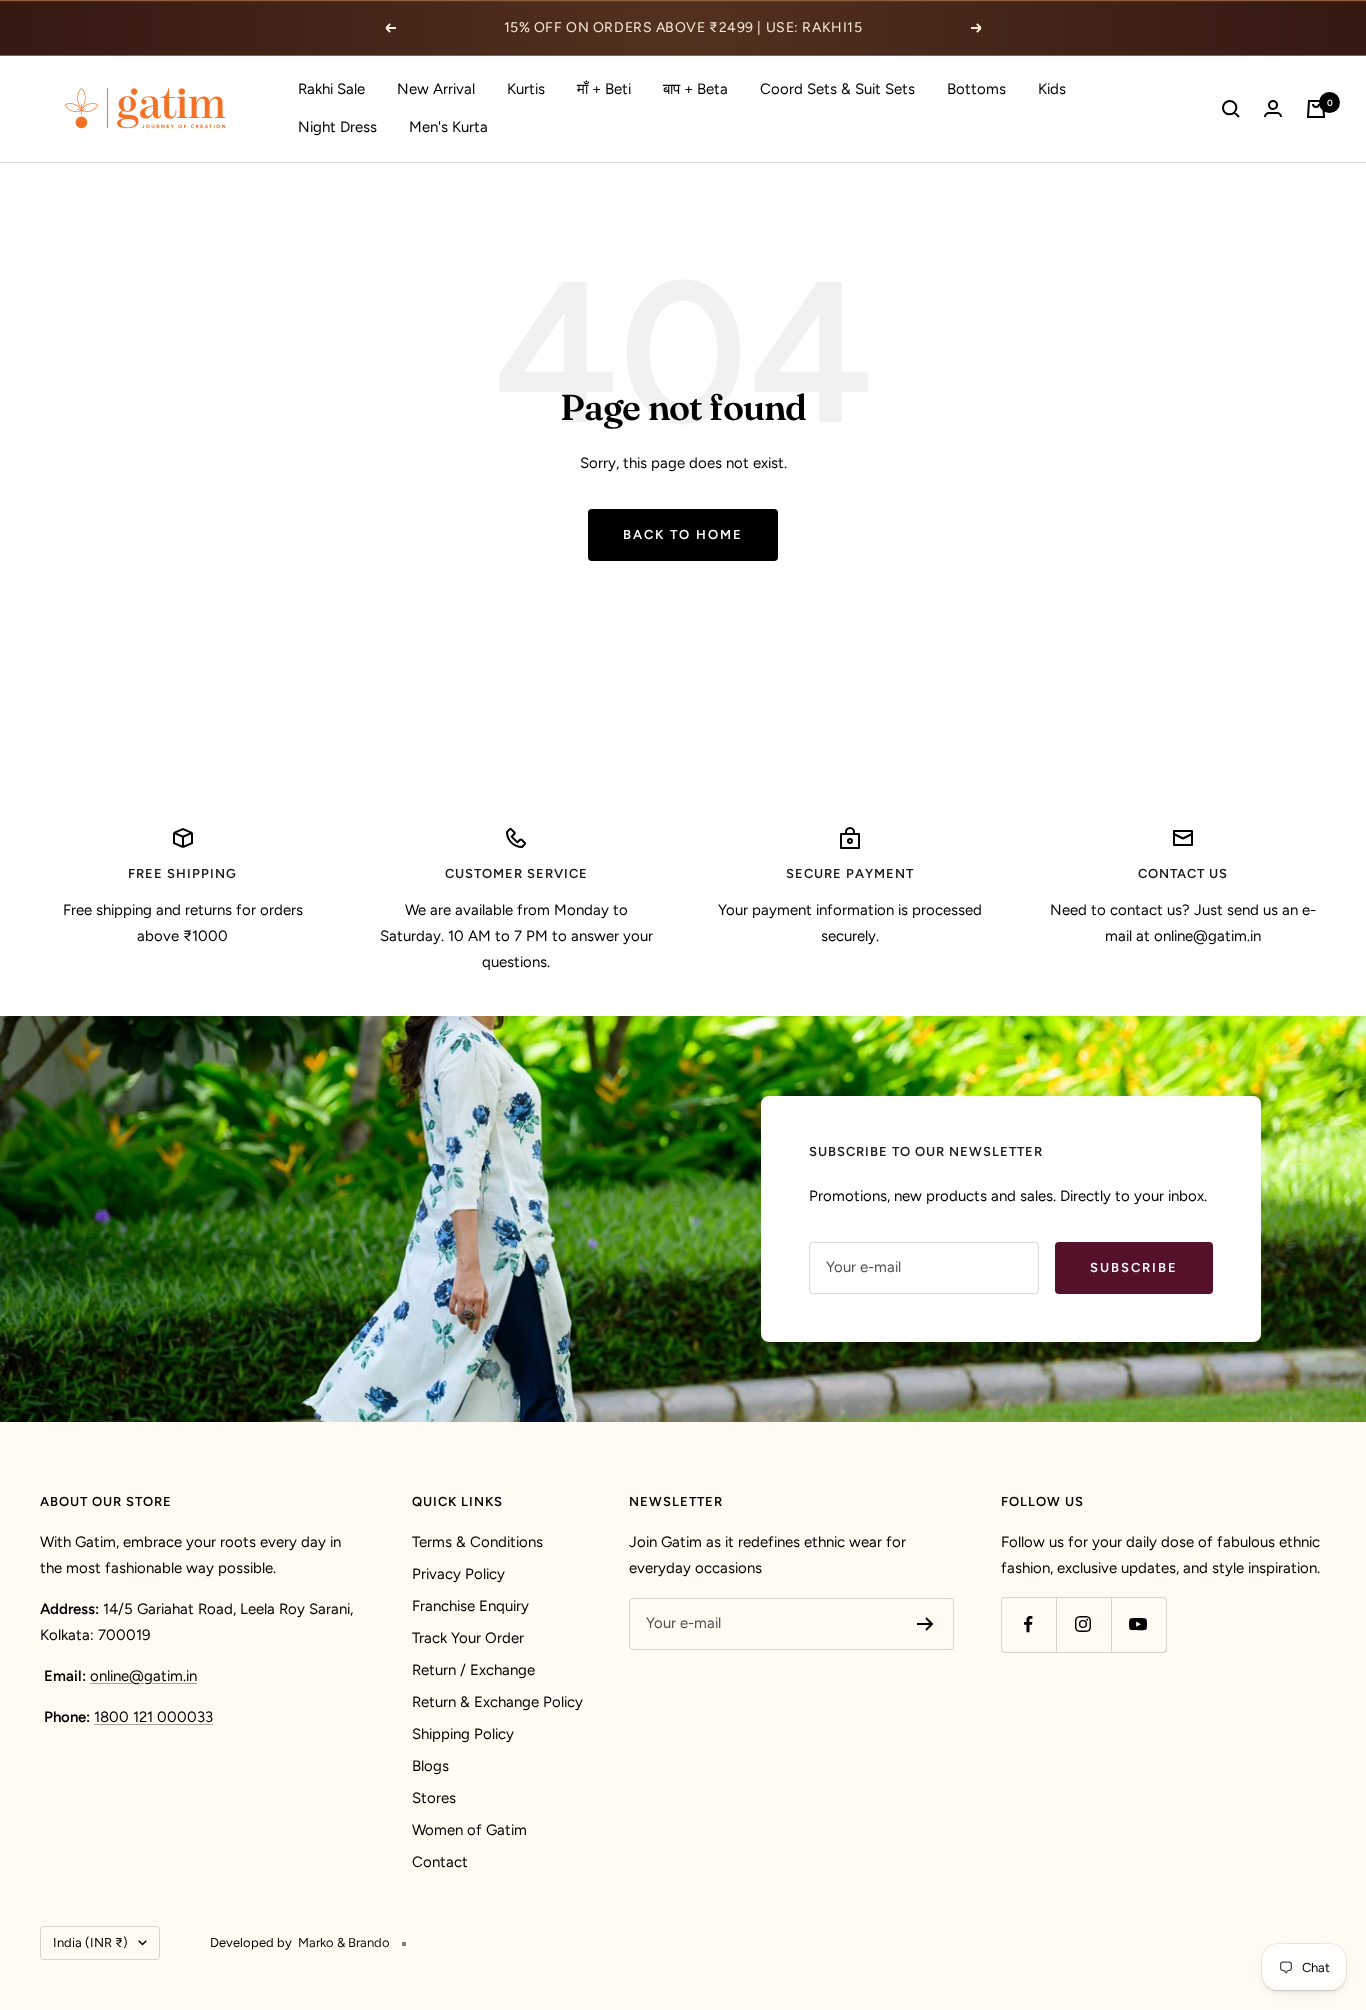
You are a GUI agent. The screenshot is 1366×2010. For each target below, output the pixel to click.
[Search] (1231, 109)
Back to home (683, 534)
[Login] (1273, 108)
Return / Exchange (473, 1670)
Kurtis (526, 89)
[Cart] (1316, 109)
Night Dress (337, 127)
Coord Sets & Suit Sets (837, 89)
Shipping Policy (463, 1734)
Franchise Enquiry (470, 1606)
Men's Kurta (448, 127)
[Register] (925, 1624)
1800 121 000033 (153, 1717)
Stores (434, 1798)
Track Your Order (468, 1638)
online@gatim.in (143, 1676)
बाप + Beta (695, 89)
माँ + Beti (604, 89)
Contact (440, 1862)
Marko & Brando (344, 1942)
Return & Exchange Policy (497, 1702)
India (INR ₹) (90, 1942)
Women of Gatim (469, 1830)
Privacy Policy (458, 1574)
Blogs (430, 1766)
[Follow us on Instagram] (1083, 1624)
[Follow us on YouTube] (1138, 1624)
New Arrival (436, 89)
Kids (1052, 89)
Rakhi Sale (331, 89)
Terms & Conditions (477, 1542)
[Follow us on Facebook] (1028, 1624)
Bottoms (976, 89)
